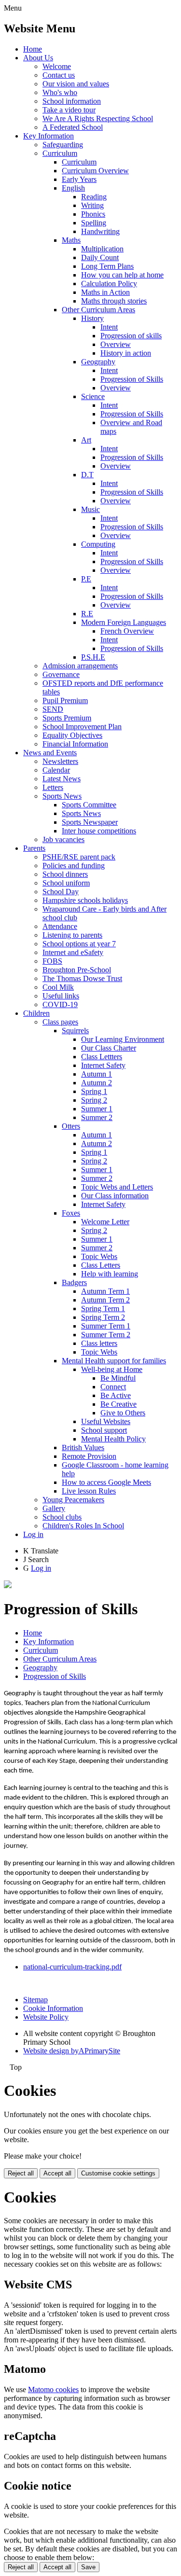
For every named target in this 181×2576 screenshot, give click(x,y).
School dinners (65, 874)
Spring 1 (94, 1091)
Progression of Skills (132, 379)
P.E (86, 579)
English (73, 188)
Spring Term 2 (103, 1317)
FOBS (52, 961)
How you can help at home (122, 275)
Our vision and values (76, 84)
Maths (71, 240)
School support (104, 1430)
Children (36, 1013)
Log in (33, 1534)
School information (72, 101)
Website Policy (46, 2017)
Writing (92, 205)
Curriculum (60, 153)
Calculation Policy (109, 284)
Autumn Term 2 (105, 1300)
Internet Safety (103, 1065)
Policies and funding (74, 866)
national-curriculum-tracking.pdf (72, 1967)
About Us (38, 58)
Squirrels (75, 1031)
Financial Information (75, 744)
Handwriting (100, 231)
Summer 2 (97, 1117)
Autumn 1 (97, 1074)
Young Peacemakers (73, 1500)
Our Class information (115, 1196)
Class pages (60, 1022)
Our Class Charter (109, 1048)
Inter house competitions (99, 831)
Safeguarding (63, 145)
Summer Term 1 (106, 1326)
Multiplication (102, 249)
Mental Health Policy (113, 1439)
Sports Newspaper (90, 822)
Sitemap (35, 2000)
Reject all (21, 2173)
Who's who (60, 92)
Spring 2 (94, 1100)
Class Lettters (102, 1057)
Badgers (74, 1282)
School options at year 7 (79, 944)
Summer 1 (97, 1109)
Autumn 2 (97, 1083)
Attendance (60, 926)
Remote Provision (89, 1456)
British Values (83, 1447)
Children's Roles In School (83, 1526)
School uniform (66, 883)
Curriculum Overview (95, 171)
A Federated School (73, 127)
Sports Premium (67, 718)
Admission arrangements (80, 666)
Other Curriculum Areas (98, 310)
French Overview (127, 631)
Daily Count (100, 257)
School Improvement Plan (82, 727)
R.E (87, 614)
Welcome (57, 66)
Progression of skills (131, 336)
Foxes (71, 1213)
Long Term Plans (107, 266)
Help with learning (110, 1274)
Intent (109, 327)
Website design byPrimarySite (72, 2051)
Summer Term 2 (106, 1335)
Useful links (61, 996)
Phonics (93, 214)
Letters (53, 787)
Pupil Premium (65, 700)
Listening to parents (72, 935)
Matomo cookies (53, 2389)
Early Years (79, 179)
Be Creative (118, 1404)
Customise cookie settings (118, 2173)
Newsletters (60, 761)
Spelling (94, 223)
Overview (116, 344)
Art (86, 440)
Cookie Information (53, 2008)
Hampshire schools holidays (85, 900)
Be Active (116, 1395)
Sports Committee (89, 805)
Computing (98, 544)
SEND (53, 709)
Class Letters (101, 1265)
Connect (113, 1387)
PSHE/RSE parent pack (79, 857)
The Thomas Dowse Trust (82, 978)
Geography (98, 362)
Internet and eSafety (73, 952)
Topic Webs (99, 1256)
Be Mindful (118, 1378)
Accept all (57, 2173)
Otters (71, 1126)
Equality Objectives (72, 735)
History (92, 318)
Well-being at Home (112, 1369)
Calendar (56, 770)
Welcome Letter (105, 1222)
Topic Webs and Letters (117, 1187)
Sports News (62, 796)
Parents (34, 848)
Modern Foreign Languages (124, 622)
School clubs (62, 1517)
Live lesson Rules (89, 1491)
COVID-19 (60, 1004)
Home (33, 49)
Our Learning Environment (123, 1039)
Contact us (59, 75)
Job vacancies (63, 839)
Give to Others (123, 1413)
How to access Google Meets (106, 1482)
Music (90, 509)
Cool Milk (58, 987)
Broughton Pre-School (77, 970)
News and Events (50, 753)
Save (88, 2567)
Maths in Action (105, 292)
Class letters (99, 1343)
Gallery (54, 1508)
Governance (61, 674)
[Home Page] (8, 1586)
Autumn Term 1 (105, 1291)
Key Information (49, 136)
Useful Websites (106, 1421)
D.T (87, 475)
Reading (94, 197)
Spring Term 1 (103, 1309)
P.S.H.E (93, 657)
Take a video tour (69, 110)
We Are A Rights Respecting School (98, 118)
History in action (126, 353)
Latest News (62, 779)
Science (93, 396)
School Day (61, 892)
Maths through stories (114, 301)
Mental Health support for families (114, 1361)
